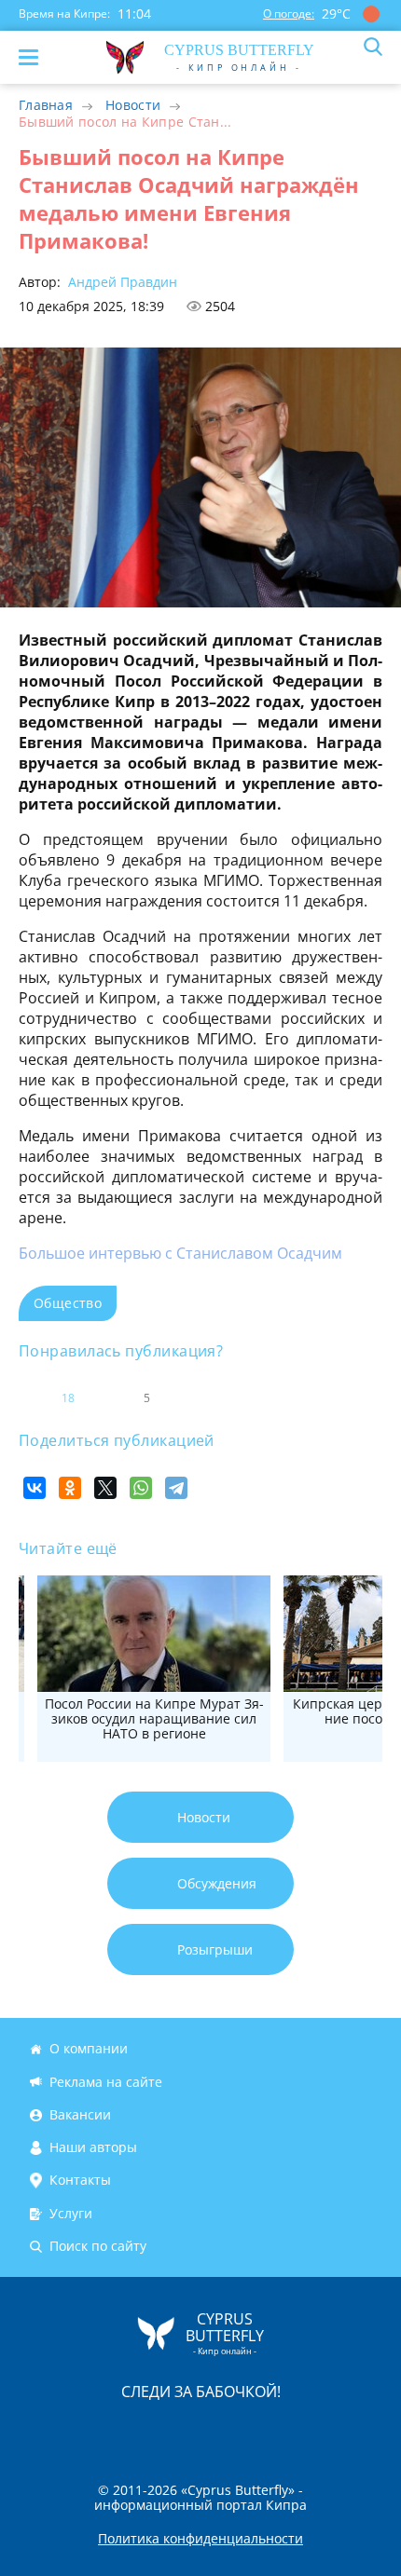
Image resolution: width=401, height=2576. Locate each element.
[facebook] (95, 2430)
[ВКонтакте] (35, 1488)
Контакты (80, 2181)
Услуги (71, 2213)
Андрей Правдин (121, 282)
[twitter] (181, 2430)
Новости (133, 105)
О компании (89, 2048)
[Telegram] (176, 1488)
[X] (105, 1488)
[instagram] (138, 2430)
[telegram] (224, 2430)
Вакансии (80, 2114)
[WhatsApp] (141, 1488)
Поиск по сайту (98, 2246)
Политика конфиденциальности (200, 2539)
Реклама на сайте (106, 2082)
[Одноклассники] (70, 1488)
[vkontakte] (267, 2430)
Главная (46, 105)
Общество (68, 1303)
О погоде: (289, 14)
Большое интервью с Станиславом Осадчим (180, 1253)
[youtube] (308, 2430)
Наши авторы (93, 2147)
